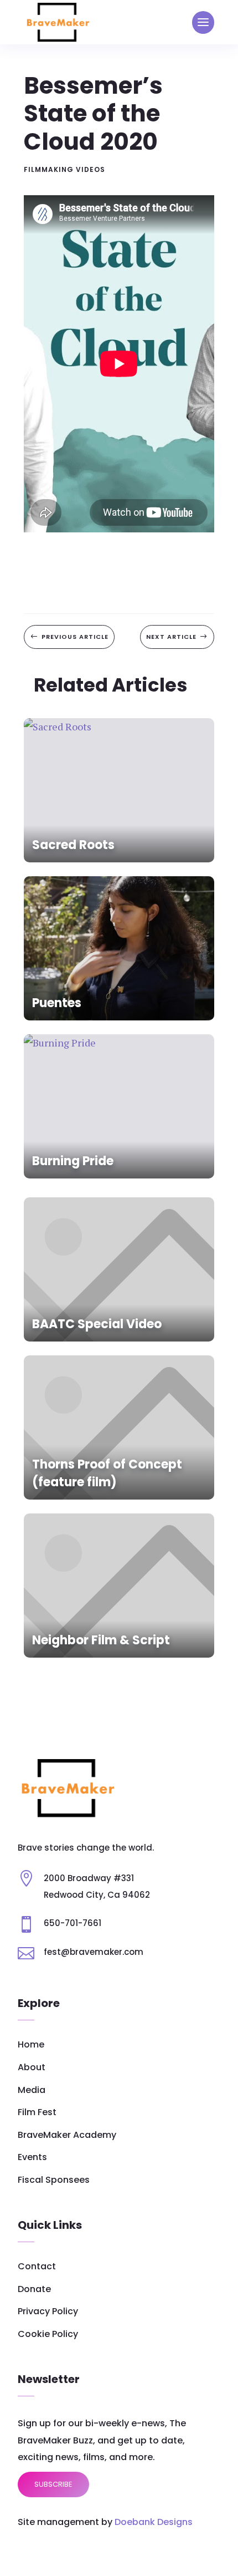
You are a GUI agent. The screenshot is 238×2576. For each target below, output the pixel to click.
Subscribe (53, 2484)
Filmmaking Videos (64, 169)
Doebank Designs (154, 2522)
